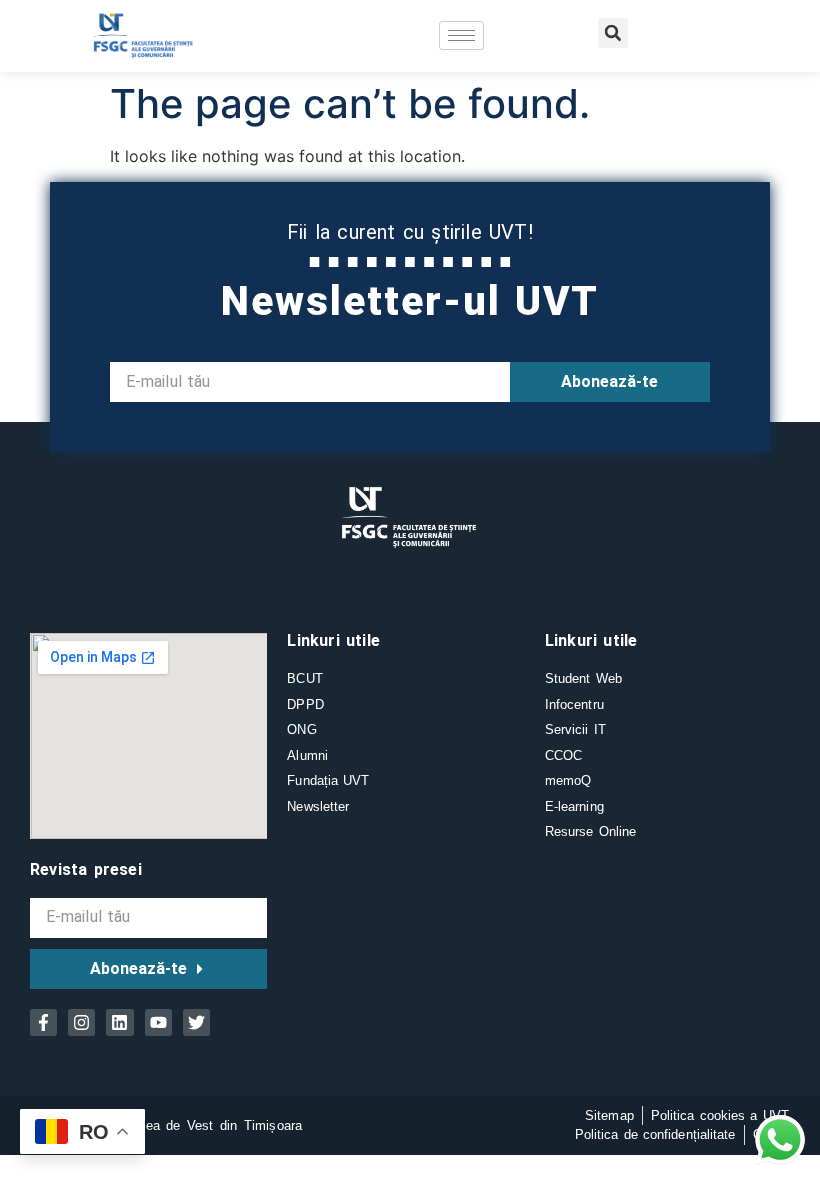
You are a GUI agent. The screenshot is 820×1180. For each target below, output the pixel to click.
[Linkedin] (119, 1022)
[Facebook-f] (43, 1022)
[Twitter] (196, 1022)
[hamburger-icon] (461, 35)
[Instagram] (81, 1022)
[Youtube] (158, 1022)
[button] (613, 33)
